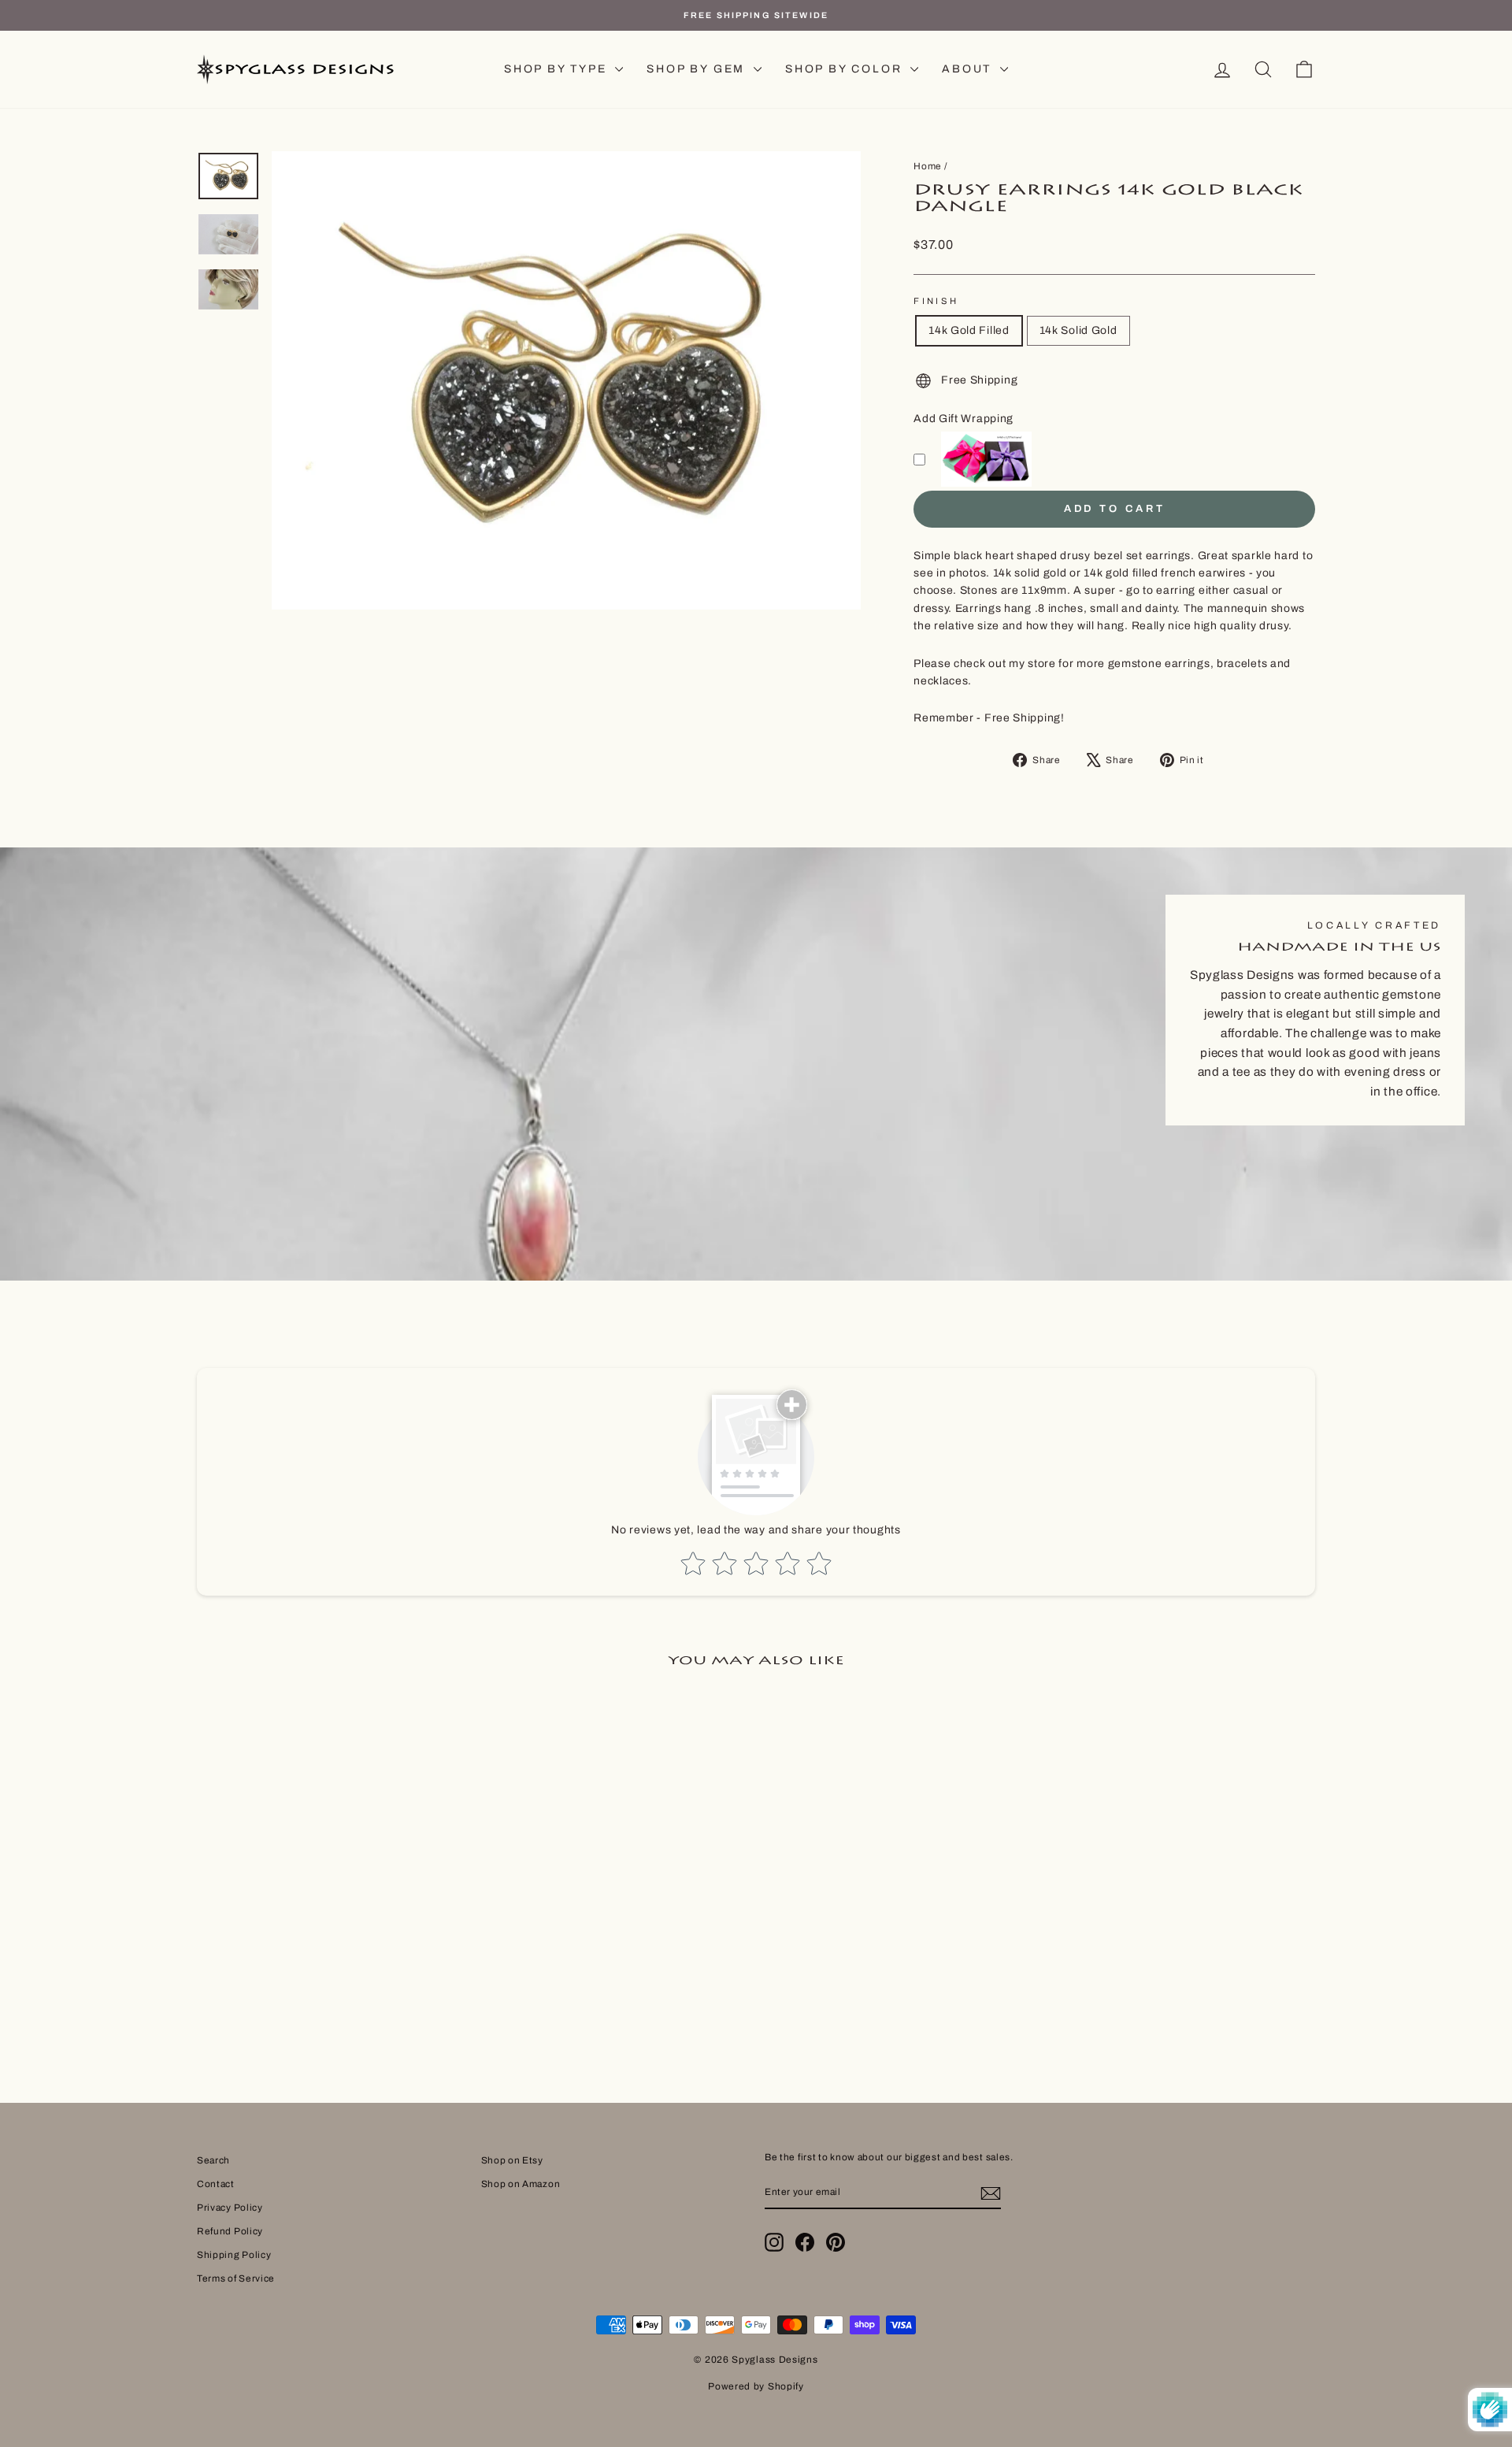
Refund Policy (230, 2231)
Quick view (330, 1955)
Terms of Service (236, 2278)
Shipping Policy (234, 2255)
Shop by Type (558, 69)
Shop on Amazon (521, 2184)
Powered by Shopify (756, 2386)
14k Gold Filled (969, 330)
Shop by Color (846, 69)
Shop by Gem (698, 69)
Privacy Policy (230, 2208)
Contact (216, 2184)
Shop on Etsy (512, 2160)
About (969, 69)
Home (928, 166)
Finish (936, 301)
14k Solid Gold (1078, 330)
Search (213, 2160)
